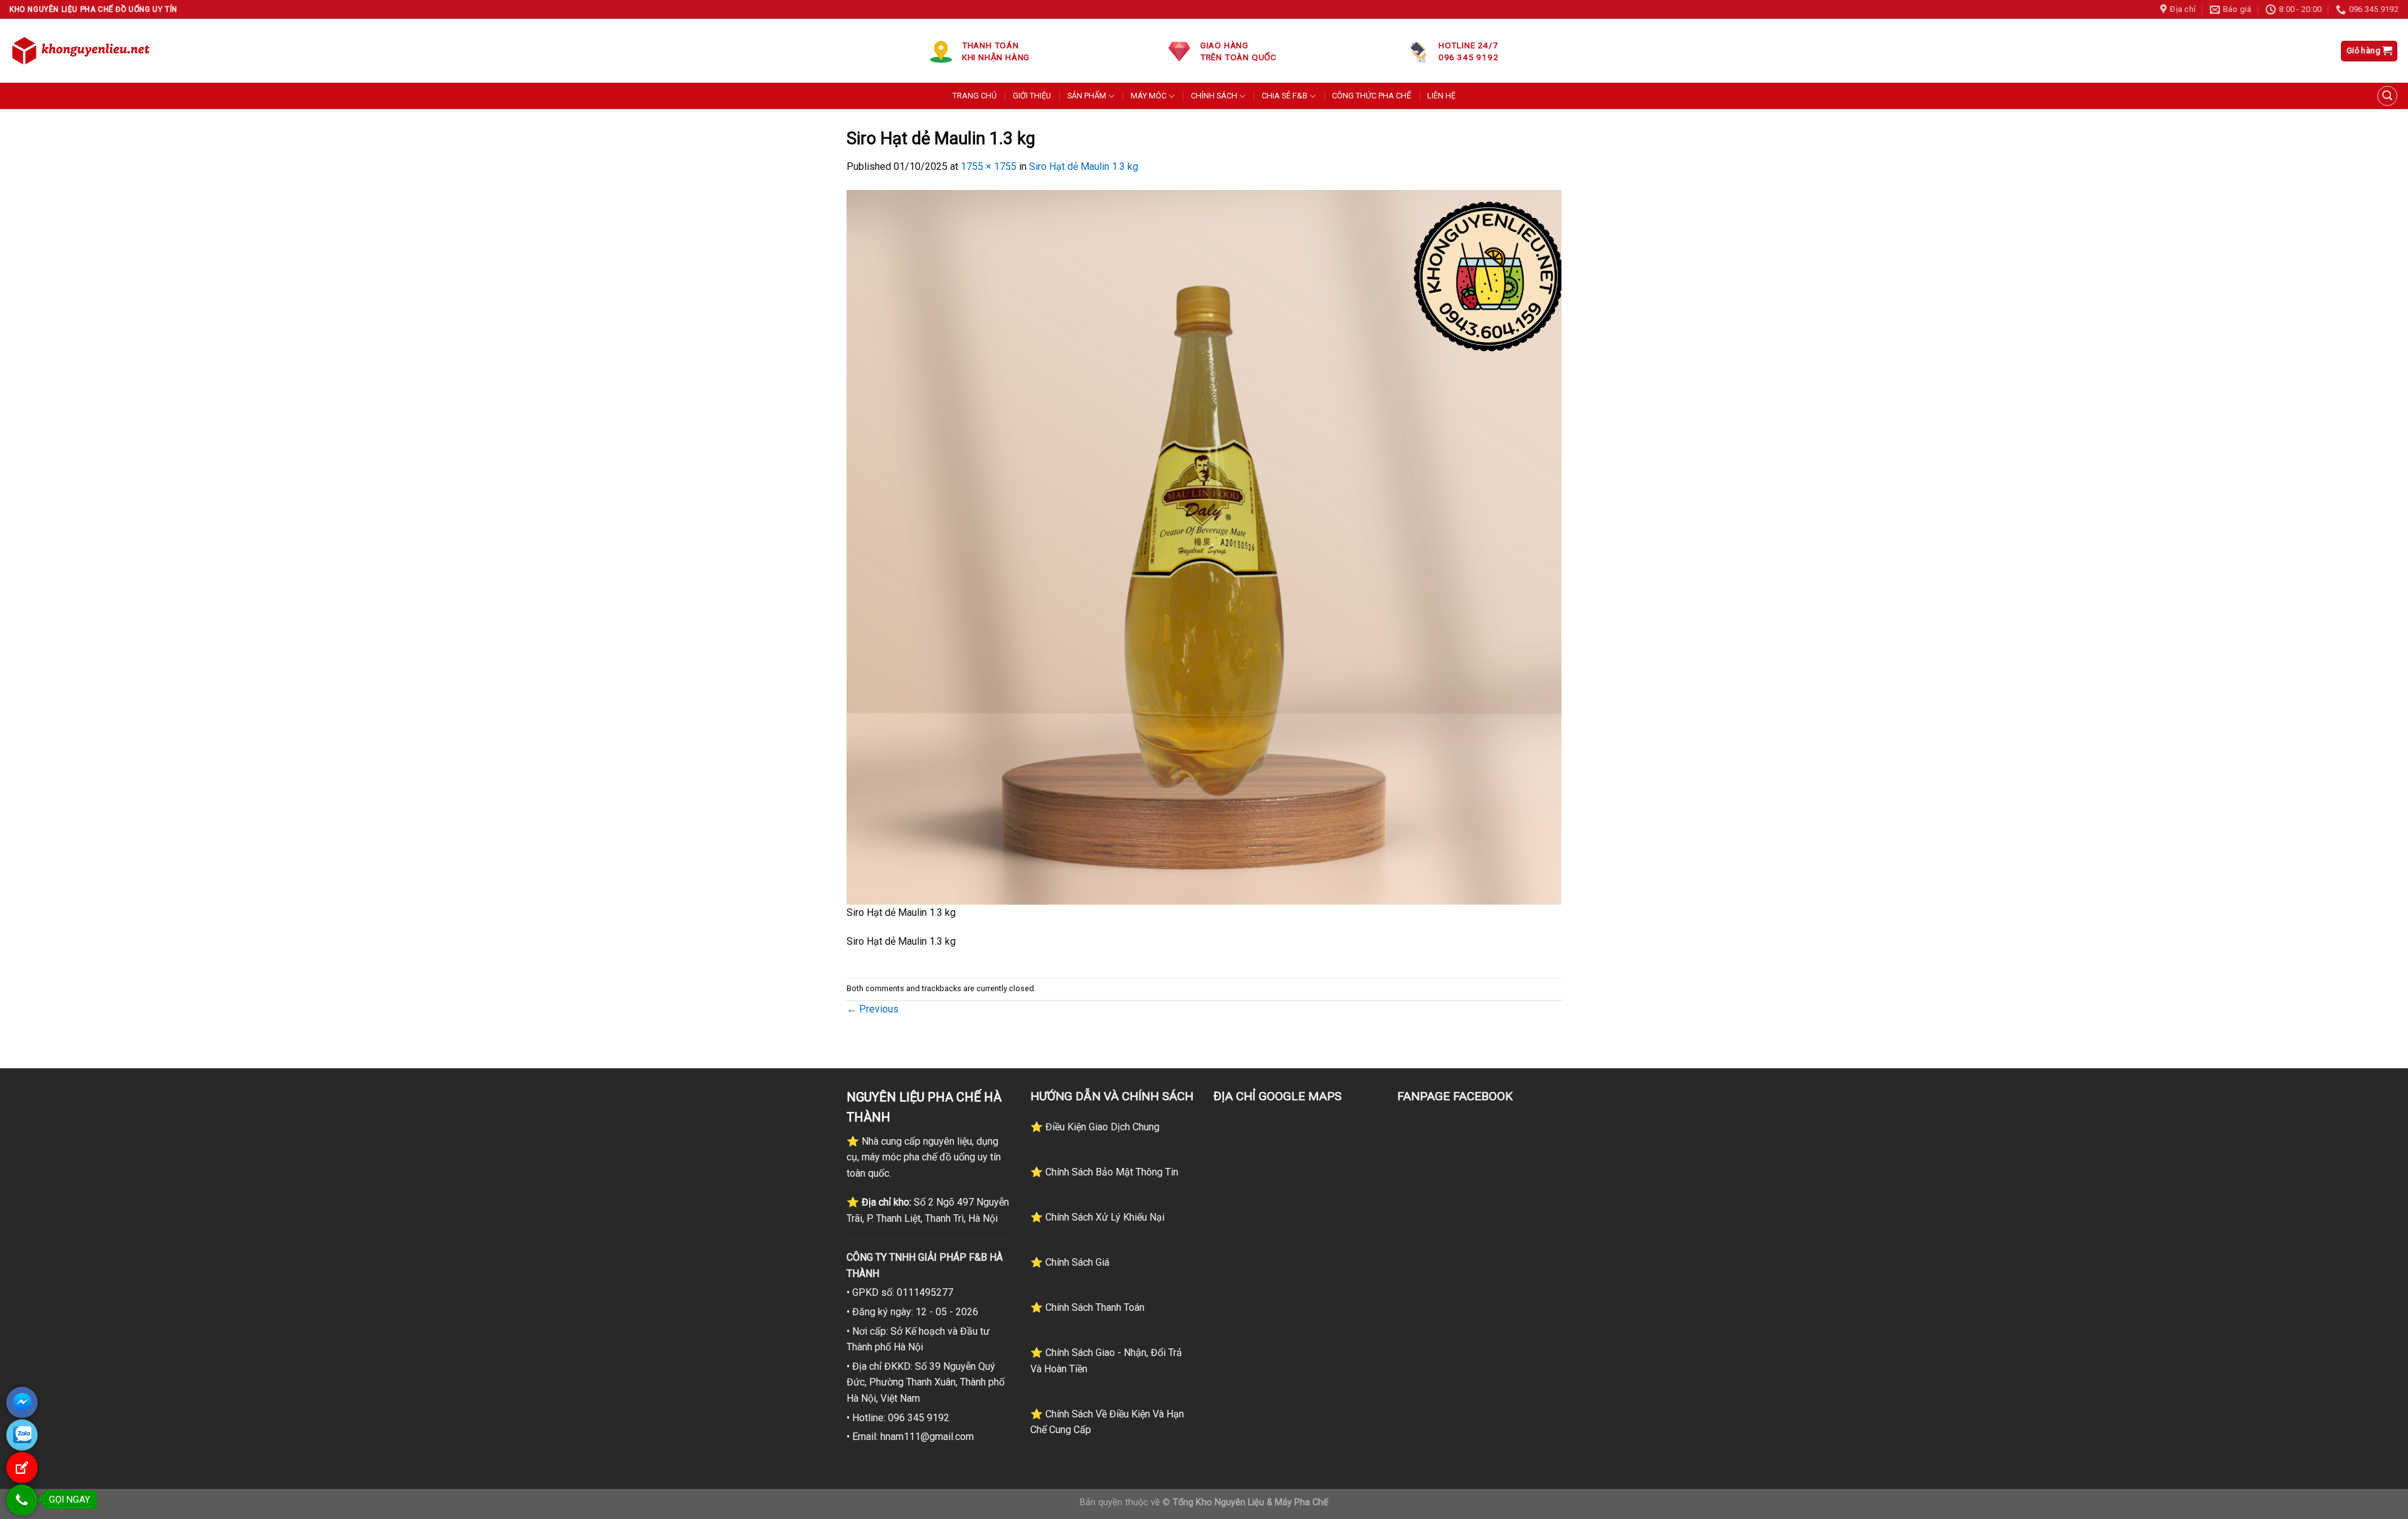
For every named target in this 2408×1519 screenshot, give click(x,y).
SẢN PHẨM (1087, 96)
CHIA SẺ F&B (1285, 96)
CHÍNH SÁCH (1214, 96)
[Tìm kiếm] (2387, 96)
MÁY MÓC (1149, 96)
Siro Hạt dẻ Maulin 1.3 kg (1084, 166)
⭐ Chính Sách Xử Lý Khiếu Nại (1097, 1217)
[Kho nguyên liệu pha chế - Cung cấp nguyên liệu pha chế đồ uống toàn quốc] (83, 51)
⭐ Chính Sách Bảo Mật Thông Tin (1104, 1172)
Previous (873, 1009)
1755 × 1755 (989, 166)
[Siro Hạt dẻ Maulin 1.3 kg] (1204, 546)
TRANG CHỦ (974, 96)
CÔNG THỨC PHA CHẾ (1371, 96)
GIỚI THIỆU (1032, 96)
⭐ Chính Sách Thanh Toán (1087, 1307)
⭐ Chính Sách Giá (1070, 1262)
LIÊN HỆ (1441, 96)
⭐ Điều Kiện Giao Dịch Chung (1095, 1127)
